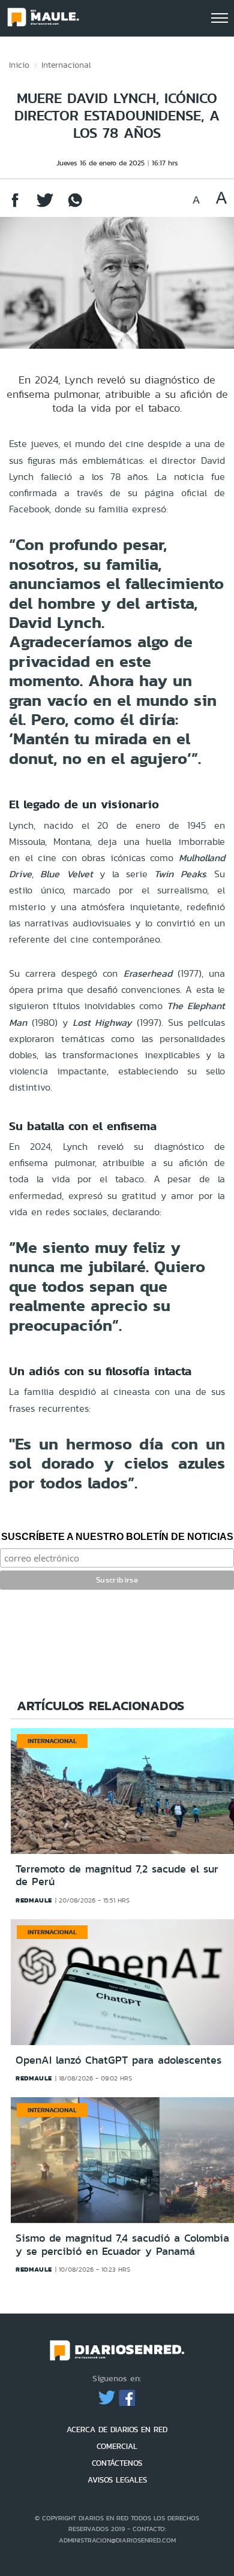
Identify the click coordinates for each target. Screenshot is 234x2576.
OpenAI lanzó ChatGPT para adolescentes (118, 2060)
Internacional (66, 65)
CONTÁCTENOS (117, 2463)
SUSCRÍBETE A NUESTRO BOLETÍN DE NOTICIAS (117, 1537)
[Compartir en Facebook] (15, 206)
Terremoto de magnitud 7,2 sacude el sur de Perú (117, 1876)
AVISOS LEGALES (117, 2480)
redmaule (34, 1900)
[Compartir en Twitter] (45, 206)
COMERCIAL (117, 2446)
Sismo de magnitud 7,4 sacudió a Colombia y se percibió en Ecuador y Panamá (122, 2245)
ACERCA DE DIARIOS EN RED (117, 2429)
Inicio (19, 65)
